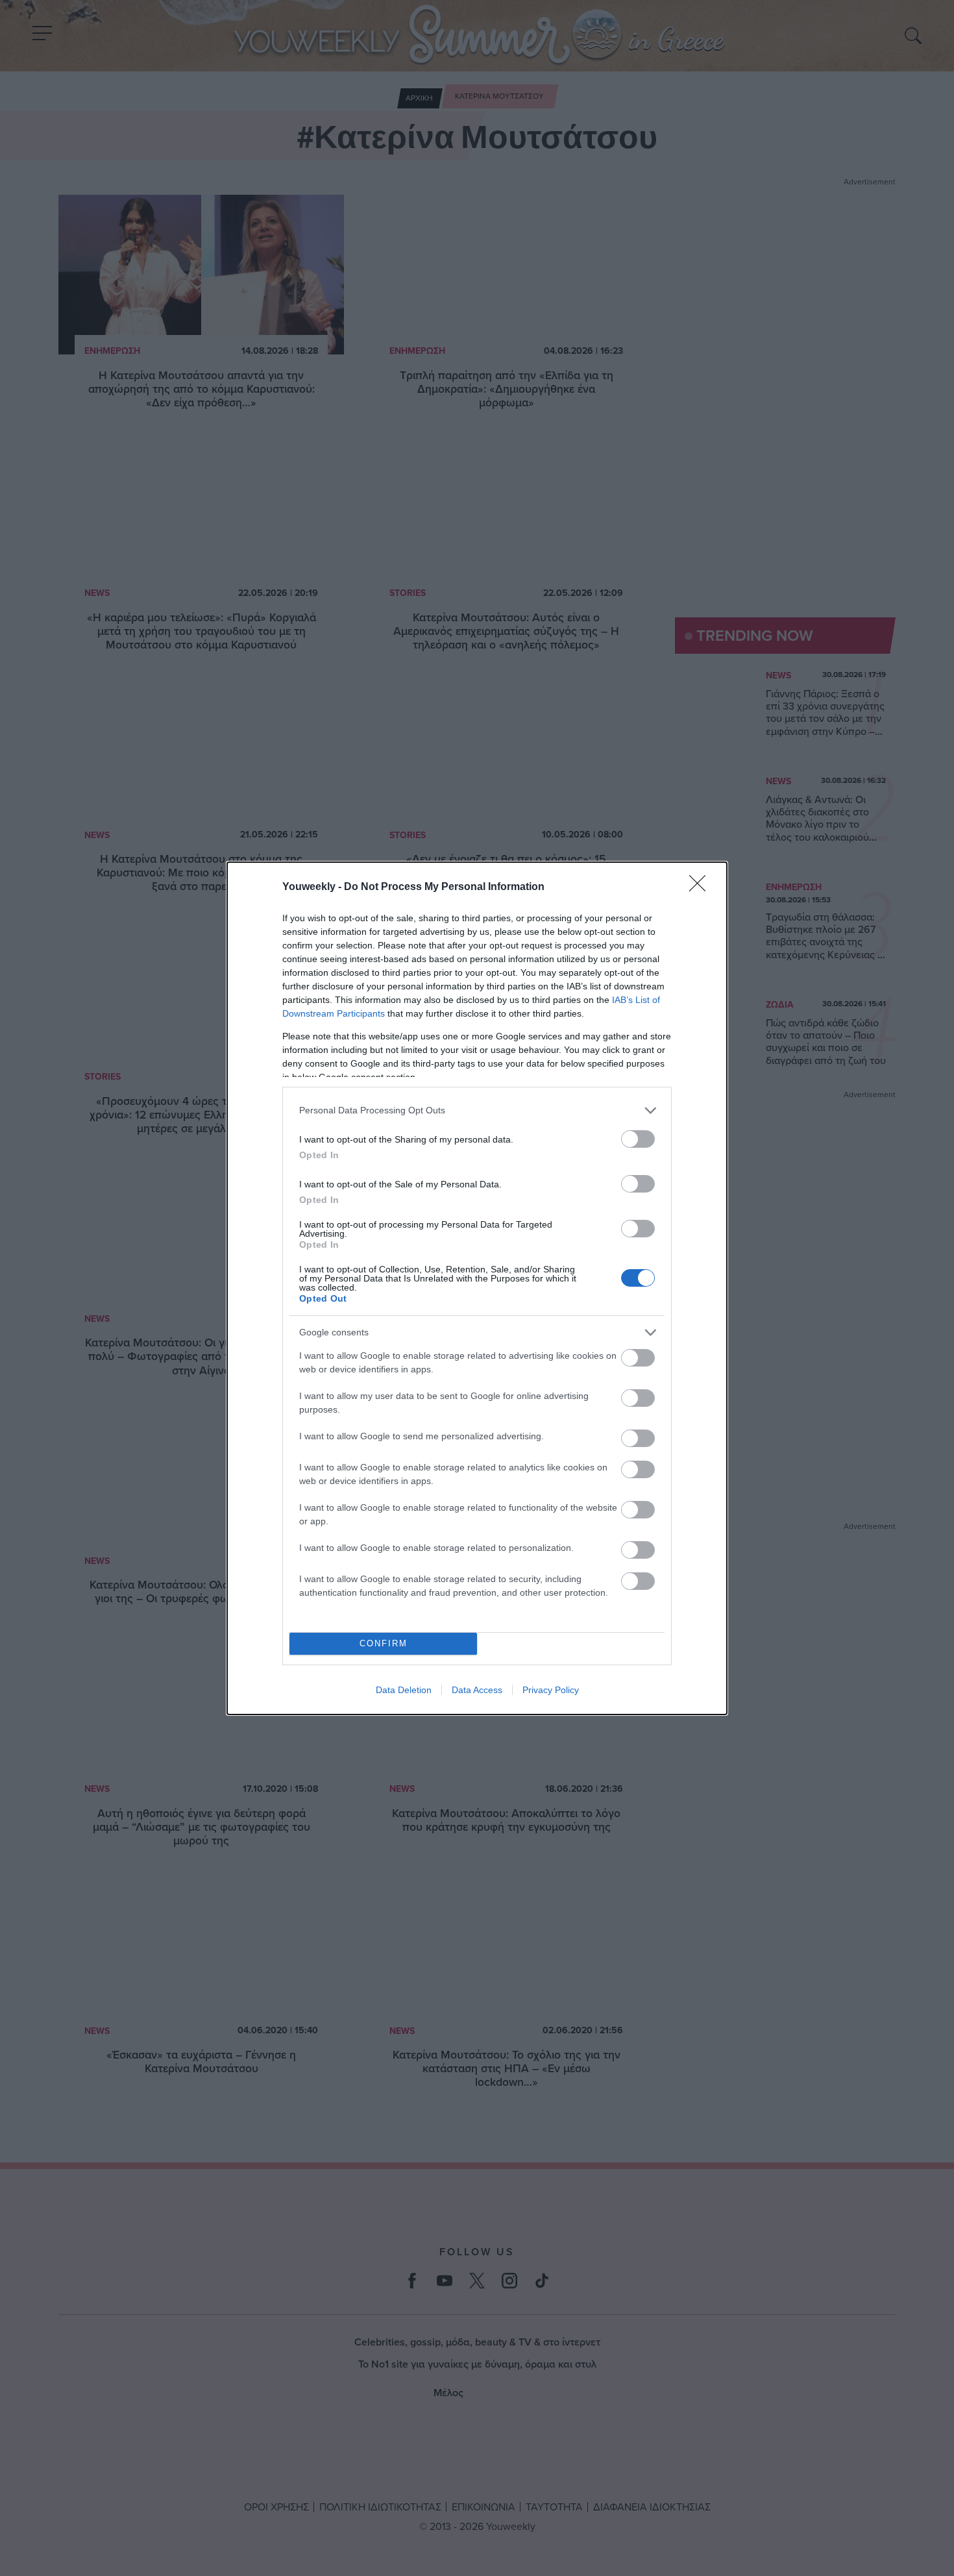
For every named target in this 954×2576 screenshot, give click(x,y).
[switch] (638, 1139)
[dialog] (477, 1288)
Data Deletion (404, 1690)
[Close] (702, 887)
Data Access (477, 1690)
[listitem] (477, 1110)
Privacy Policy (551, 1690)
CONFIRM (384, 1643)
